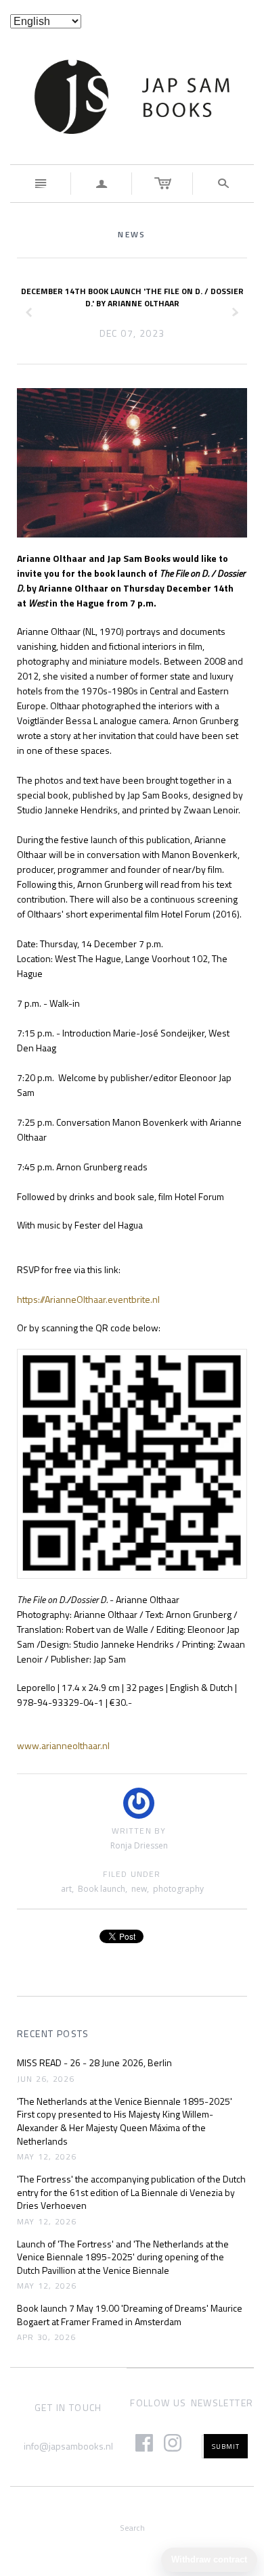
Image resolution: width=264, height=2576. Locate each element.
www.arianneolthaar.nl (64, 1745)
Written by (139, 1831)
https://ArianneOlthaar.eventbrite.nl (88, 1299)
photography (178, 1889)
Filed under (132, 1875)
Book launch (102, 1889)
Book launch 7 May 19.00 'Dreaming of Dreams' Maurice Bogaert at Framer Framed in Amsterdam (130, 2315)
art (66, 1889)
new (139, 1889)
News (132, 234)
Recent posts (53, 2034)
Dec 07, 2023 (132, 333)
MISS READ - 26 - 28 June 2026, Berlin (94, 2063)
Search (132, 2528)
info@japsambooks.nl (68, 2446)
